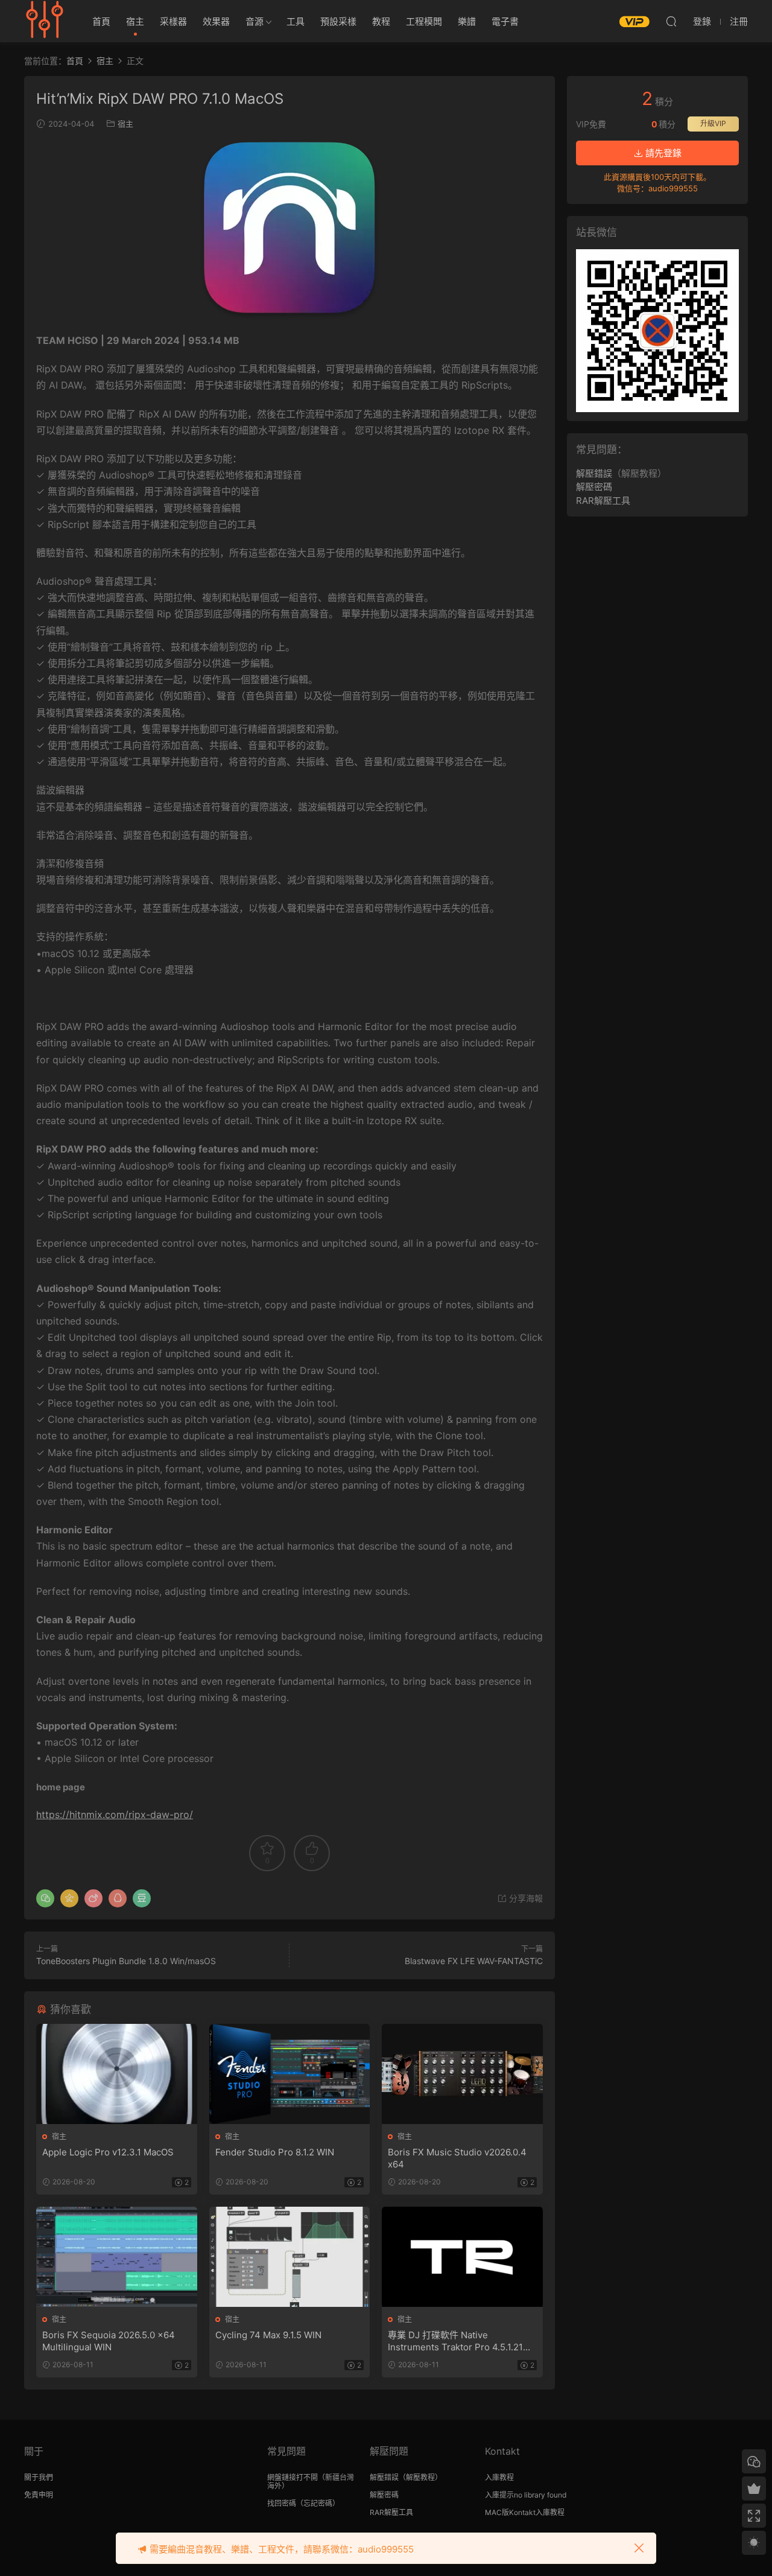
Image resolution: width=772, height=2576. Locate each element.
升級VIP (713, 123)
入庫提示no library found (526, 2495)
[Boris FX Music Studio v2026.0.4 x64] (462, 2074)
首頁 (101, 21)
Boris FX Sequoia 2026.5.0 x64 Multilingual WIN (109, 2341)
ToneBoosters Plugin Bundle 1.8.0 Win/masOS (126, 1961)
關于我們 (39, 2477)
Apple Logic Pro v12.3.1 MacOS (108, 2152)
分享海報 (525, 1898)
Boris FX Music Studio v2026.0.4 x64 (457, 2158)
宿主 (135, 21)
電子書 (505, 21)
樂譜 (467, 21)
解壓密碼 (594, 487)
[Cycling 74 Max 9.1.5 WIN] (290, 2257)
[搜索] (671, 21)
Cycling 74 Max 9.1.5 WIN (268, 2335)
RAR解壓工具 (603, 501)
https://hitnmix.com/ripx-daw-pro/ (115, 1814)
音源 (255, 21)
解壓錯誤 (594, 473)
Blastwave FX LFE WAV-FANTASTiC (474, 1961)
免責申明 (39, 2495)
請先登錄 (662, 153)
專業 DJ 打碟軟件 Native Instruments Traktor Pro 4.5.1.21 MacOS (455, 2341)
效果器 (216, 21)
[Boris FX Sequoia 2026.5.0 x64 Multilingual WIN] (117, 2257)
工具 (296, 21)
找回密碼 (282, 2503)
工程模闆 (424, 21)
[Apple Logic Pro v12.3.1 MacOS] (117, 2074)
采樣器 (173, 21)
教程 (381, 21)
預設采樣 (338, 21)
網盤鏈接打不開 (293, 2477)
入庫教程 (499, 2477)
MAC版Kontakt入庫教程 (525, 2512)
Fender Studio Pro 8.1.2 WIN (275, 2152)
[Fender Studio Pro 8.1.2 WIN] (290, 2074)
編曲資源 (45, 21)
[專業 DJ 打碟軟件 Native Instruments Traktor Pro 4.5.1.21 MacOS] (462, 2257)
